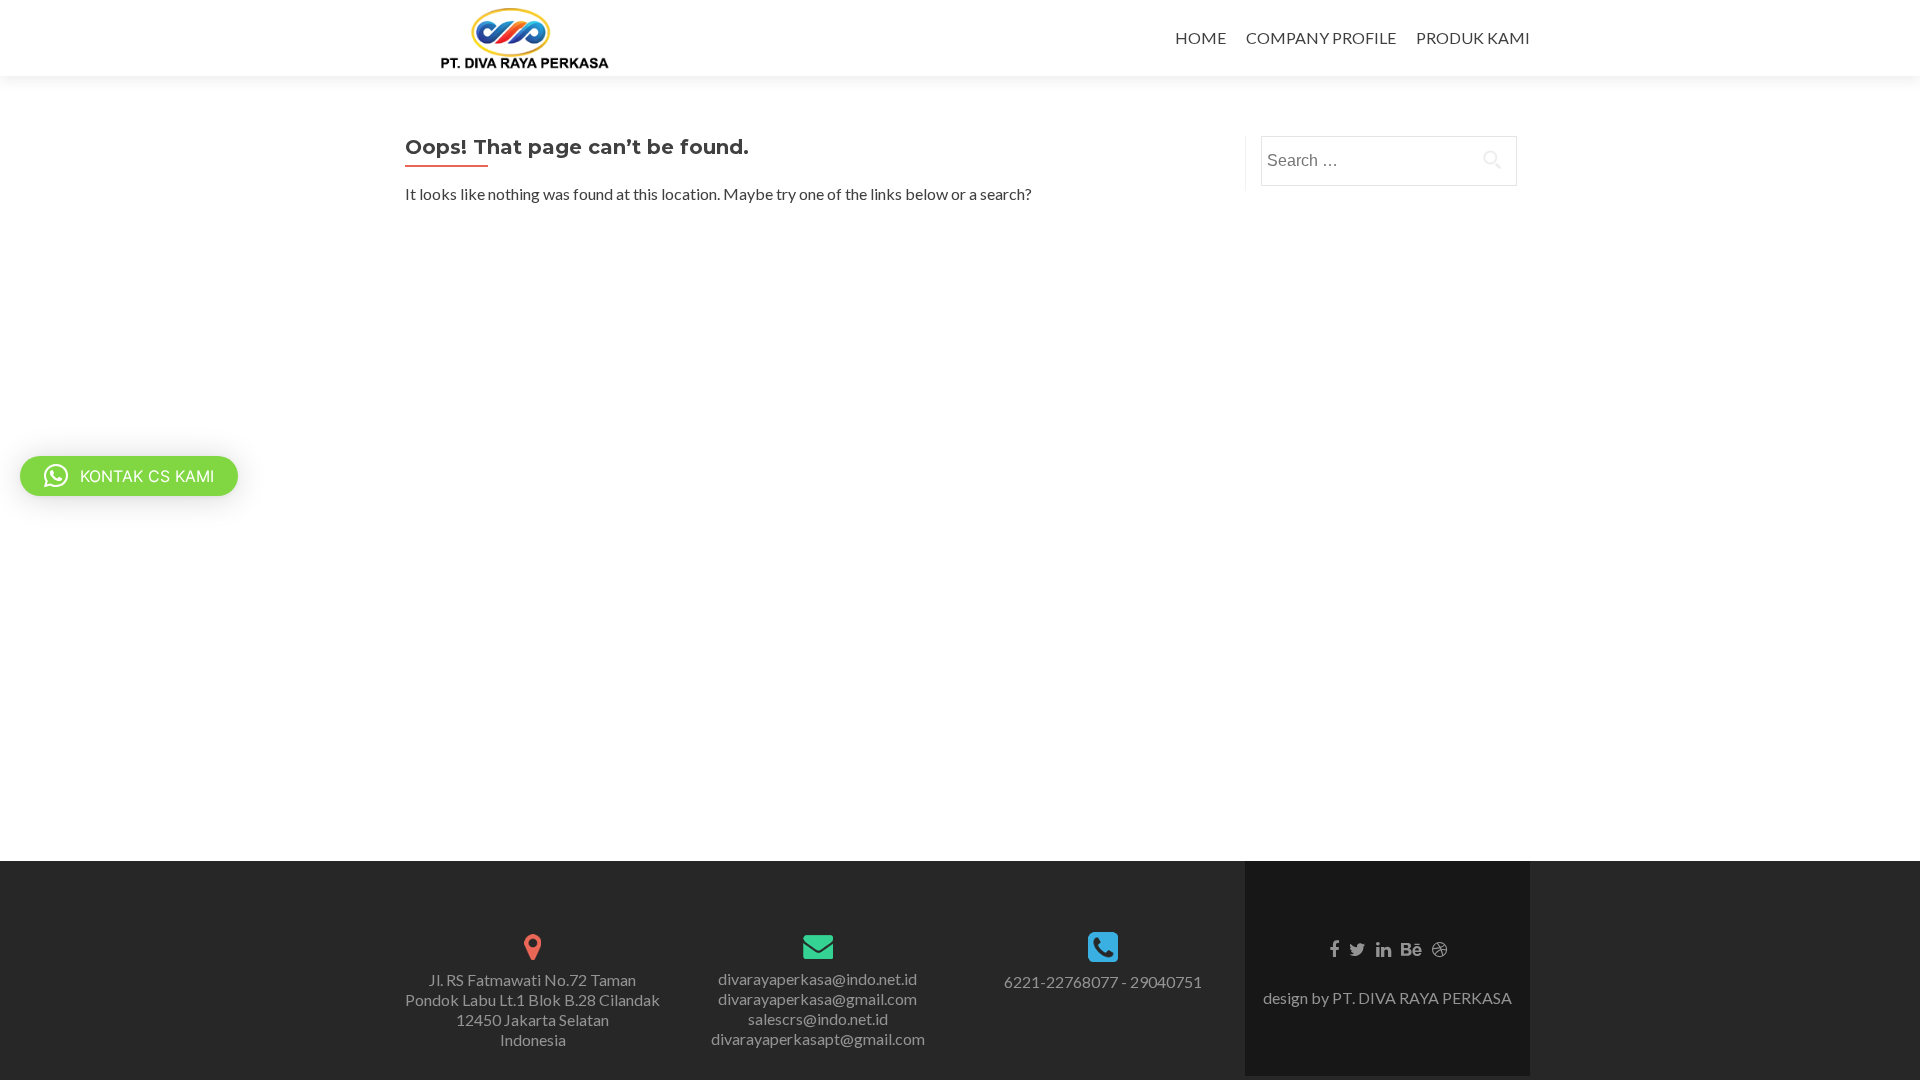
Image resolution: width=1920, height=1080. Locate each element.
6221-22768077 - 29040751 (1103, 981)
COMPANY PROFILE (1321, 37)
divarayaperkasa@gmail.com (817, 998)
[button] (129, 476)
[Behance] (1411, 948)
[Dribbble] (1439, 948)
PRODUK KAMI (1473, 37)
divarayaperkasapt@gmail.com (818, 1038)
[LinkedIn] (1383, 948)
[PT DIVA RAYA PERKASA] (531, 38)
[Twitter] (1357, 948)
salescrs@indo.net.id (818, 1018)
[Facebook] (1334, 948)
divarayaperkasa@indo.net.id (817, 978)
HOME (1200, 37)
